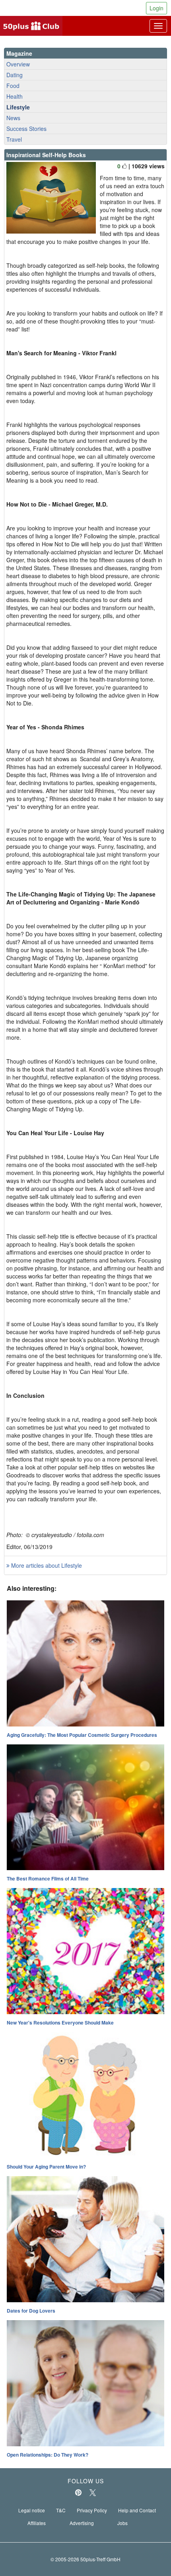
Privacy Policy (92, 2510)
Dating (15, 75)
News (13, 118)
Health (15, 96)
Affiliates (37, 2523)
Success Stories (26, 129)
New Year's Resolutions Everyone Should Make (60, 2023)
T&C (61, 2510)
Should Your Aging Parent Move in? (46, 2167)
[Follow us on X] (93, 2492)
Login (156, 8)
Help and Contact (137, 2510)
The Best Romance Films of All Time (48, 1878)
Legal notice (32, 2510)
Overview (18, 64)
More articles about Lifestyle (46, 1565)
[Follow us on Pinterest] (78, 2492)
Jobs (122, 2523)
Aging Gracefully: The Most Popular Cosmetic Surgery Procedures (82, 1735)
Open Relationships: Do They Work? (48, 2455)
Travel (14, 139)
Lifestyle (18, 107)
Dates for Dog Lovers (31, 2311)
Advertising (82, 2523)
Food (13, 86)
